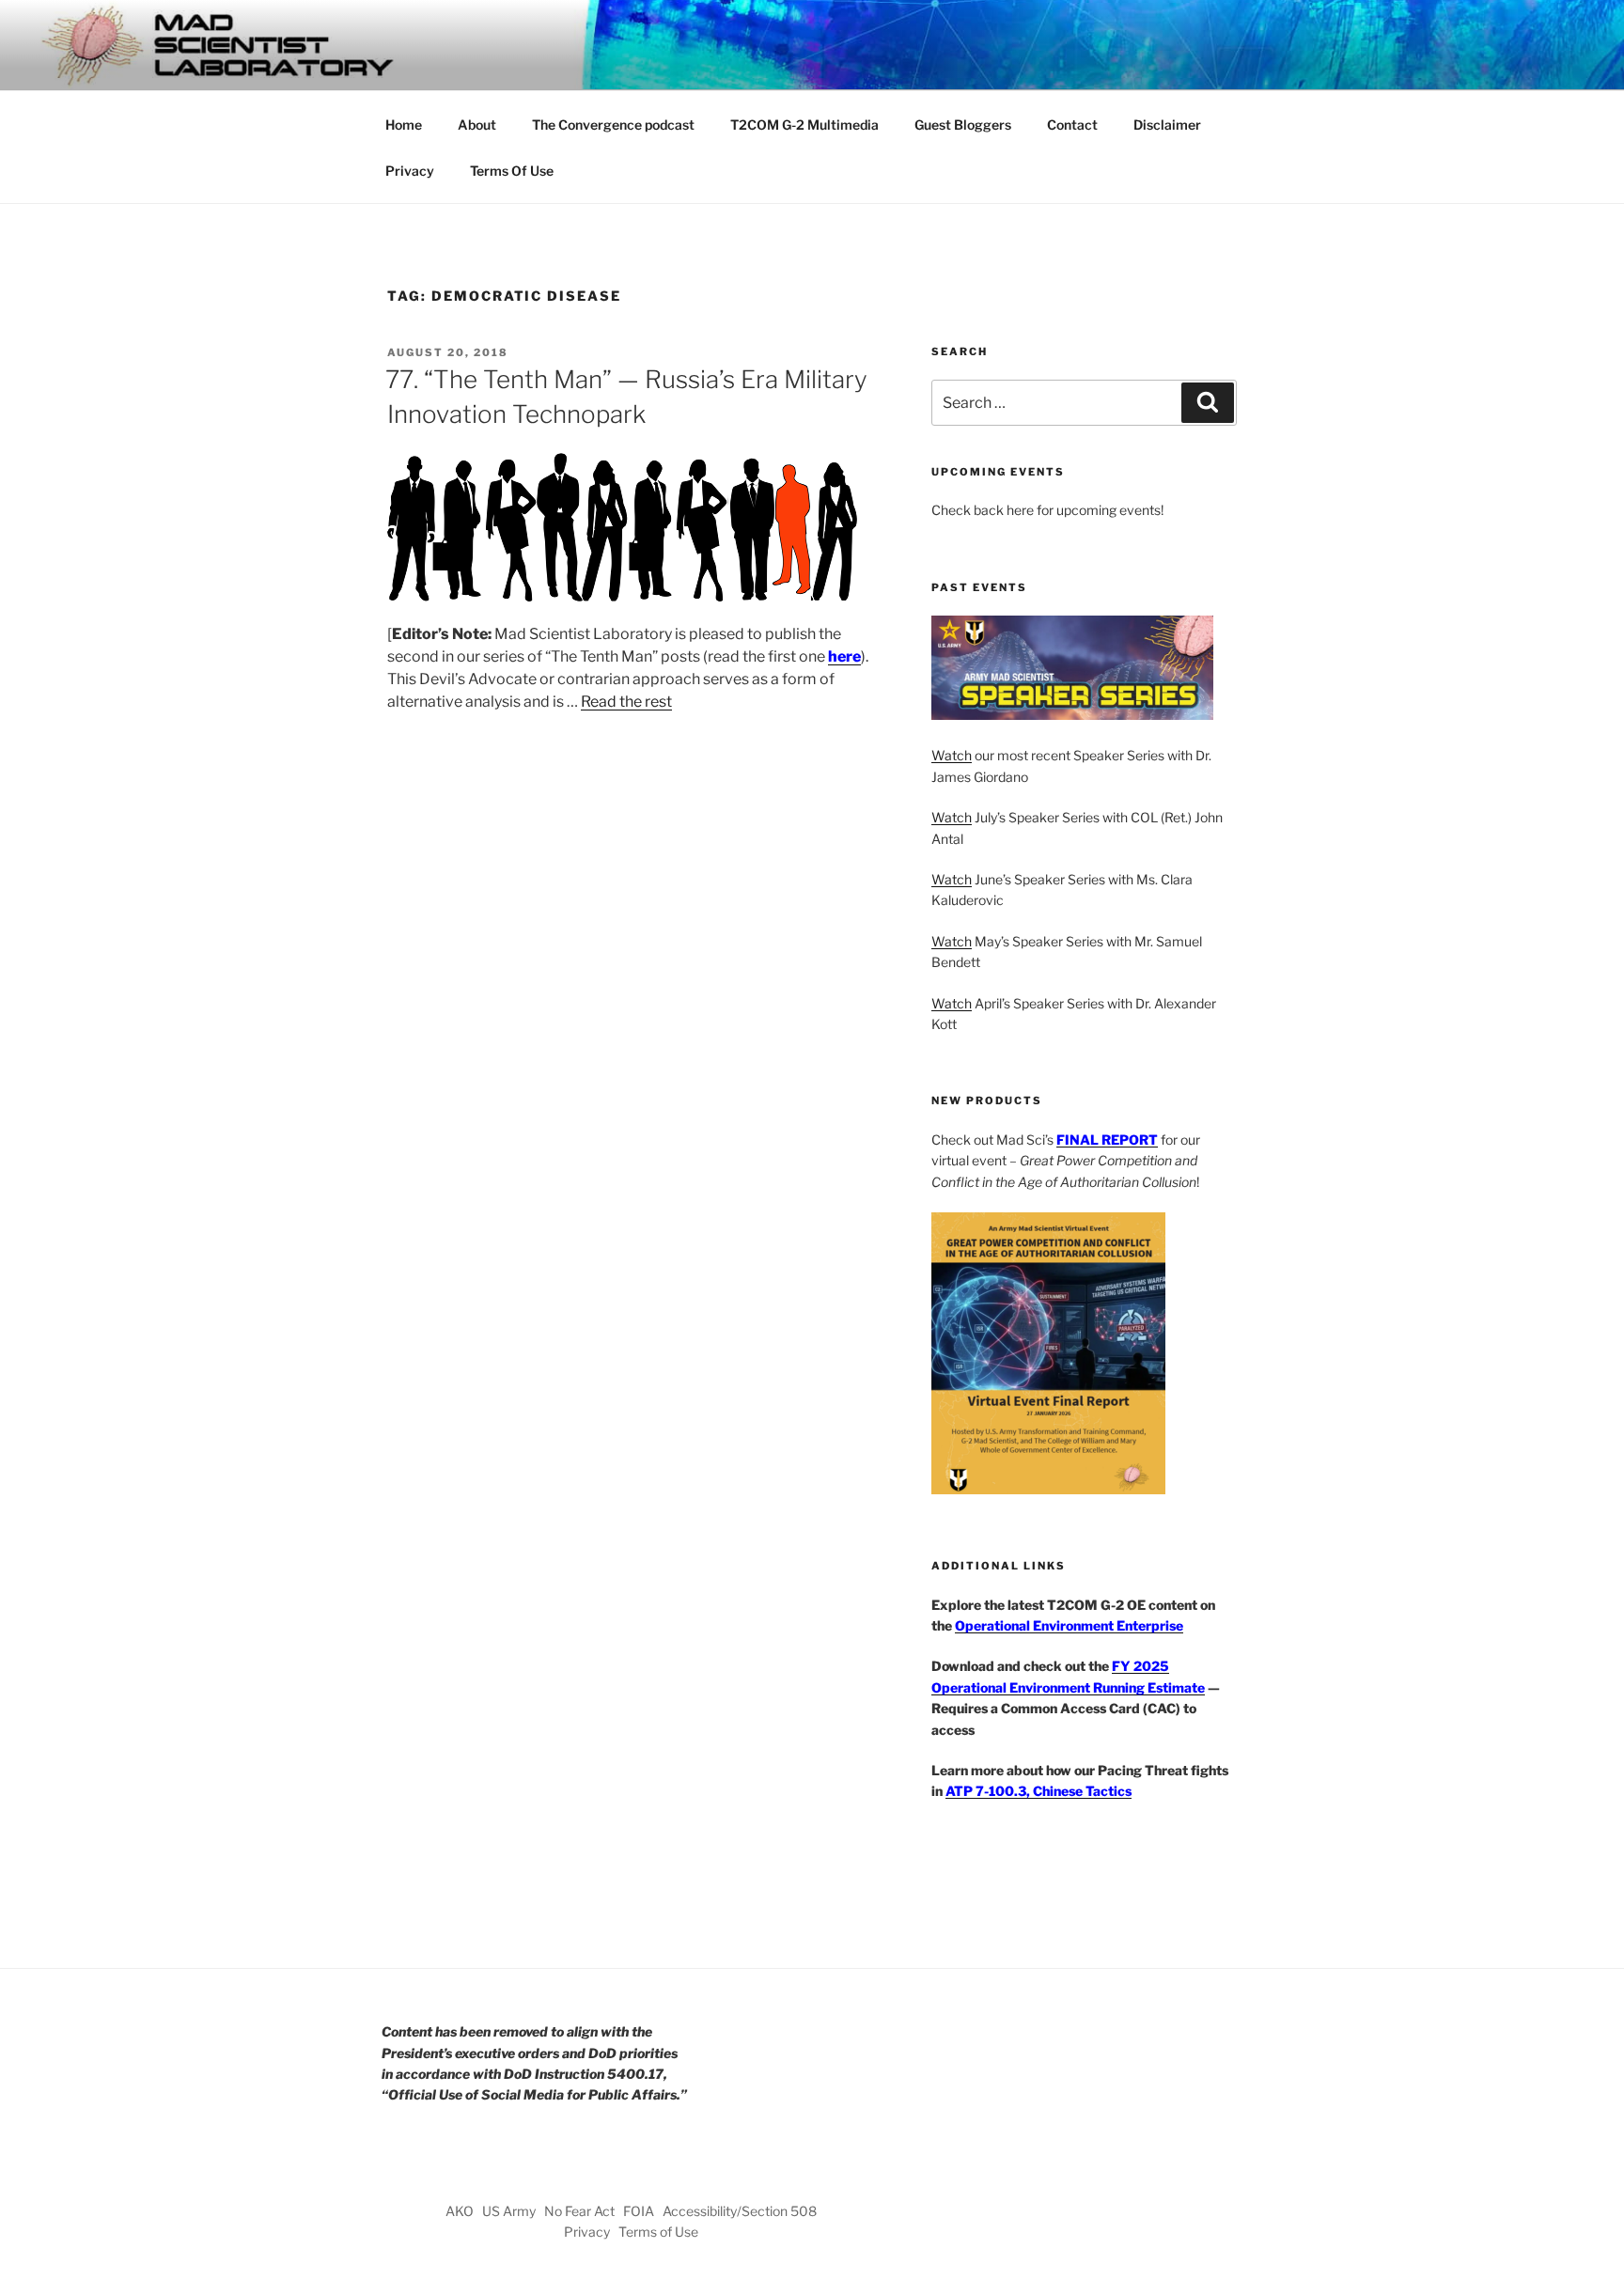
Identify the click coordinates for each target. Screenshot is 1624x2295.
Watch (952, 755)
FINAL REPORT (1107, 1140)
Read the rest (626, 702)
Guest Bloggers (963, 125)
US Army (509, 2211)
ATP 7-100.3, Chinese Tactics (1038, 1791)
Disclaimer (1167, 125)
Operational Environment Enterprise (1069, 1625)
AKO (460, 2211)
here (844, 656)
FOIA (639, 2211)
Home (404, 125)
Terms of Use (658, 2232)
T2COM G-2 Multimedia (804, 125)
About (477, 125)
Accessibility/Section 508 (740, 2211)
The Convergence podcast (613, 125)
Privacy (410, 171)
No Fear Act (579, 2211)
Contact (1072, 125)
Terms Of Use (512, 171)
